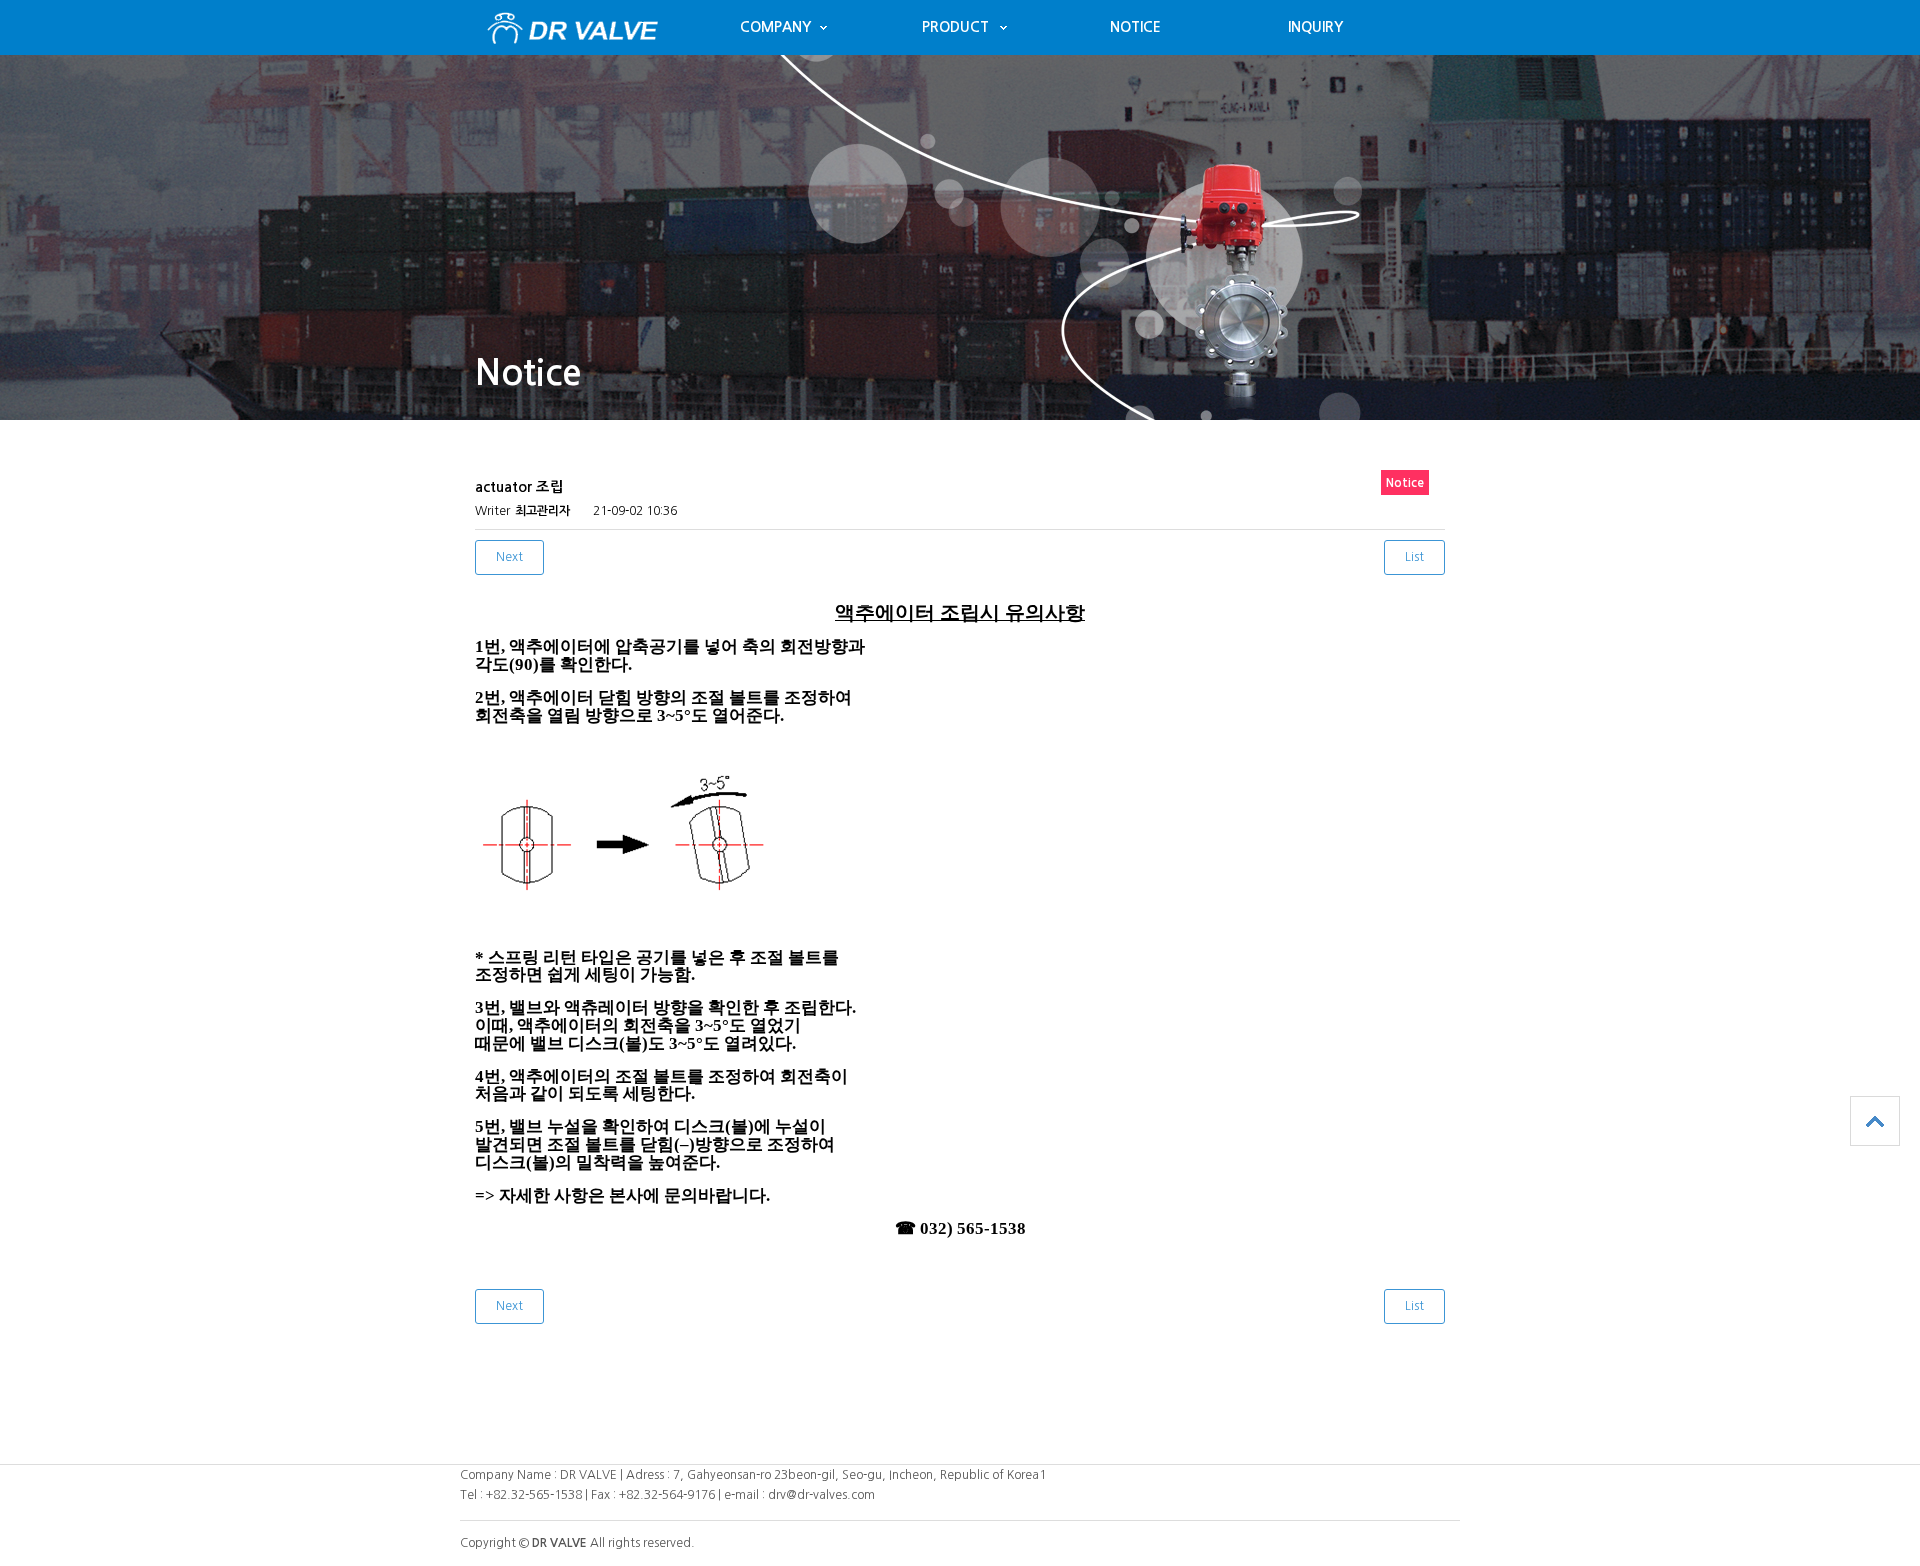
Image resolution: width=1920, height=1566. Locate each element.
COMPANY (775, 27)
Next (509, 557)
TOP (1875, 1121)
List (1414, 557)
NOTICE (1135, 27)
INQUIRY (1315, 27)
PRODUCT (955, 27)
